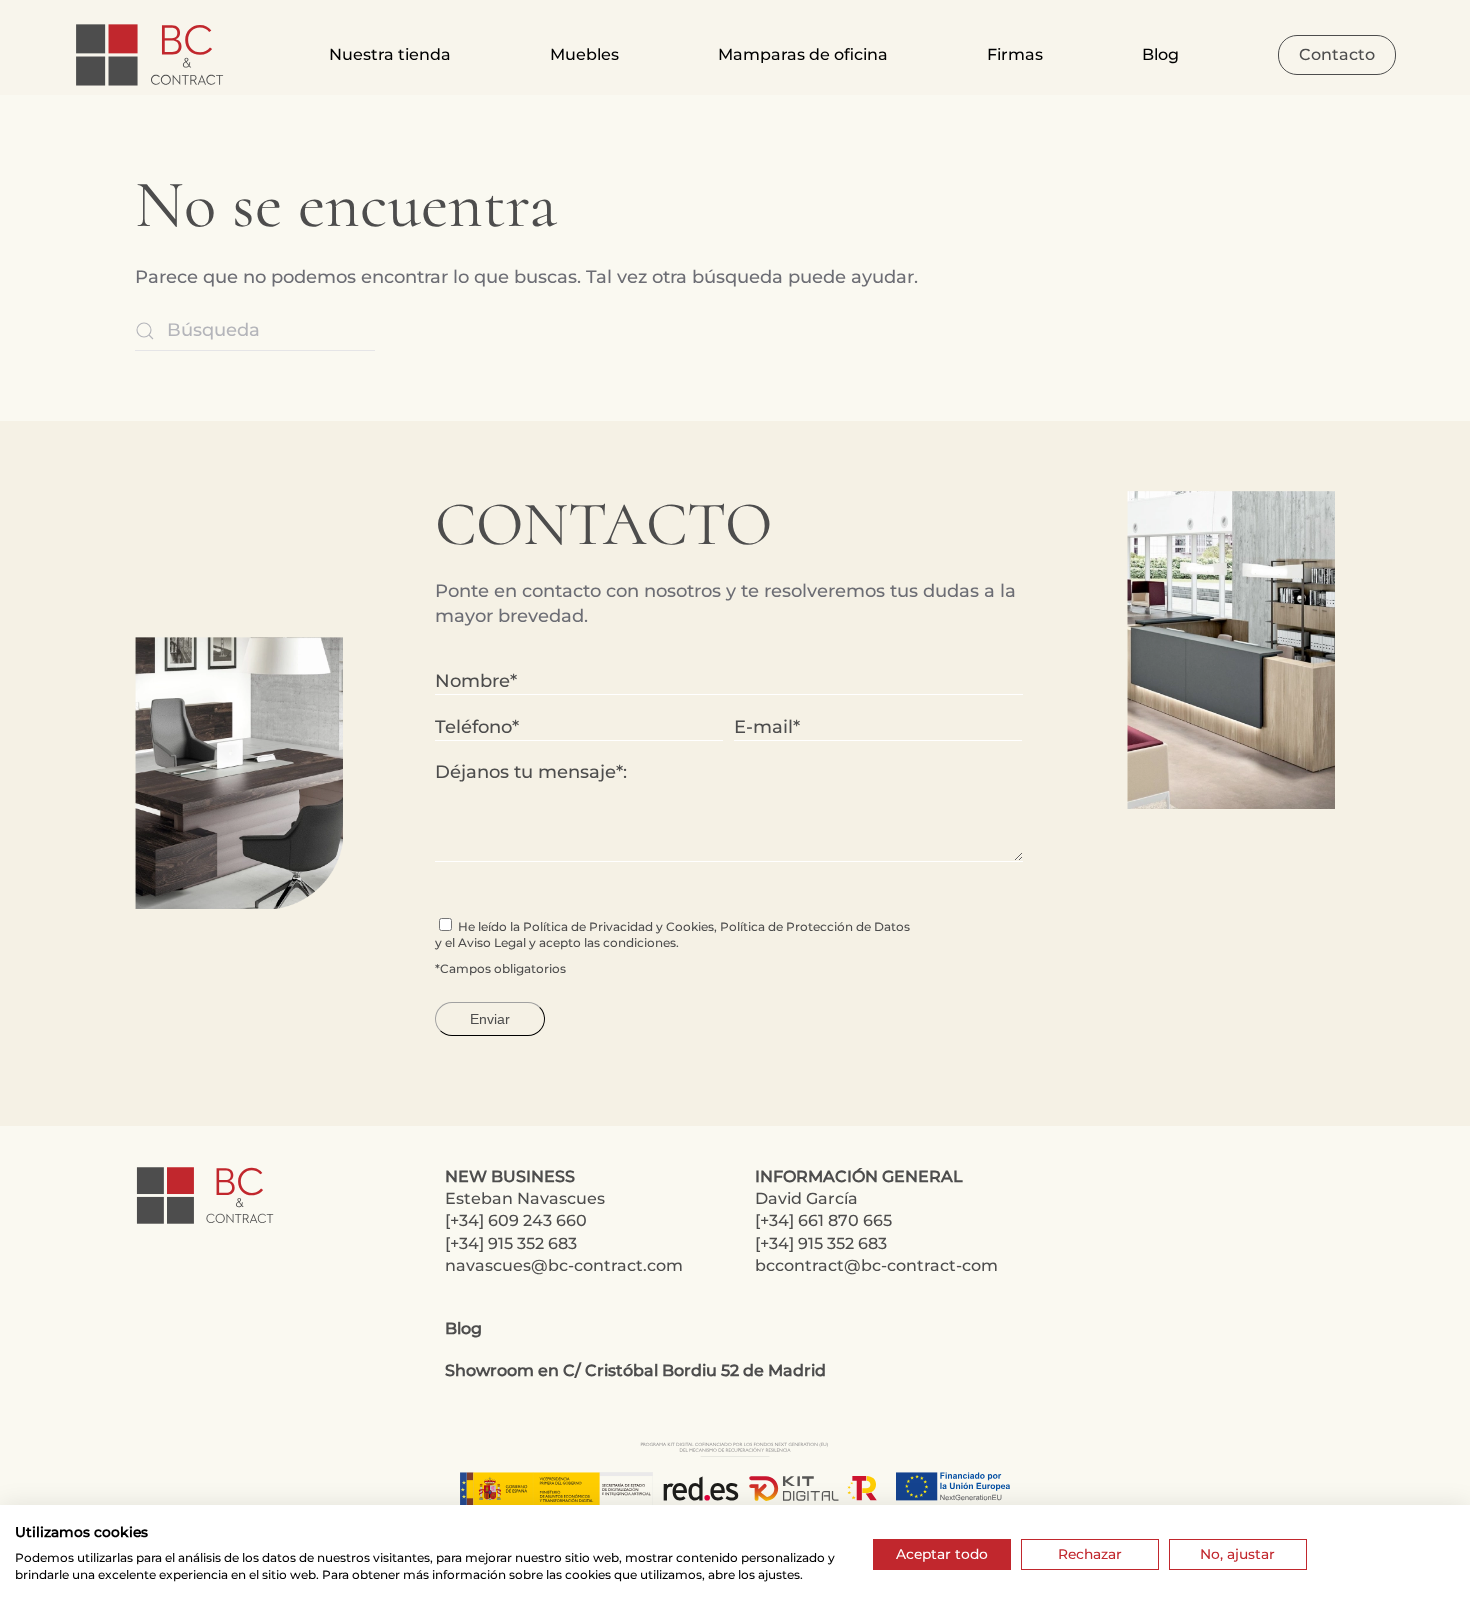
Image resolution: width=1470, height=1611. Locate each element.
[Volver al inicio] (152, 55)
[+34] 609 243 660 (516, 1220)
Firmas (1015, 54)
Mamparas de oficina (803, 54)
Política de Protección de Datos (815, 926)
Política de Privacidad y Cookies (618, 926)
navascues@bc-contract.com (564, 1265)
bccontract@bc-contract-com (876, 1265)
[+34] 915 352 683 (511, 1243)
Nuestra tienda (390, 54)
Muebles (584, 54)
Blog (1160, 54)
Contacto (1337, 54)
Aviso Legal (492, 942)
